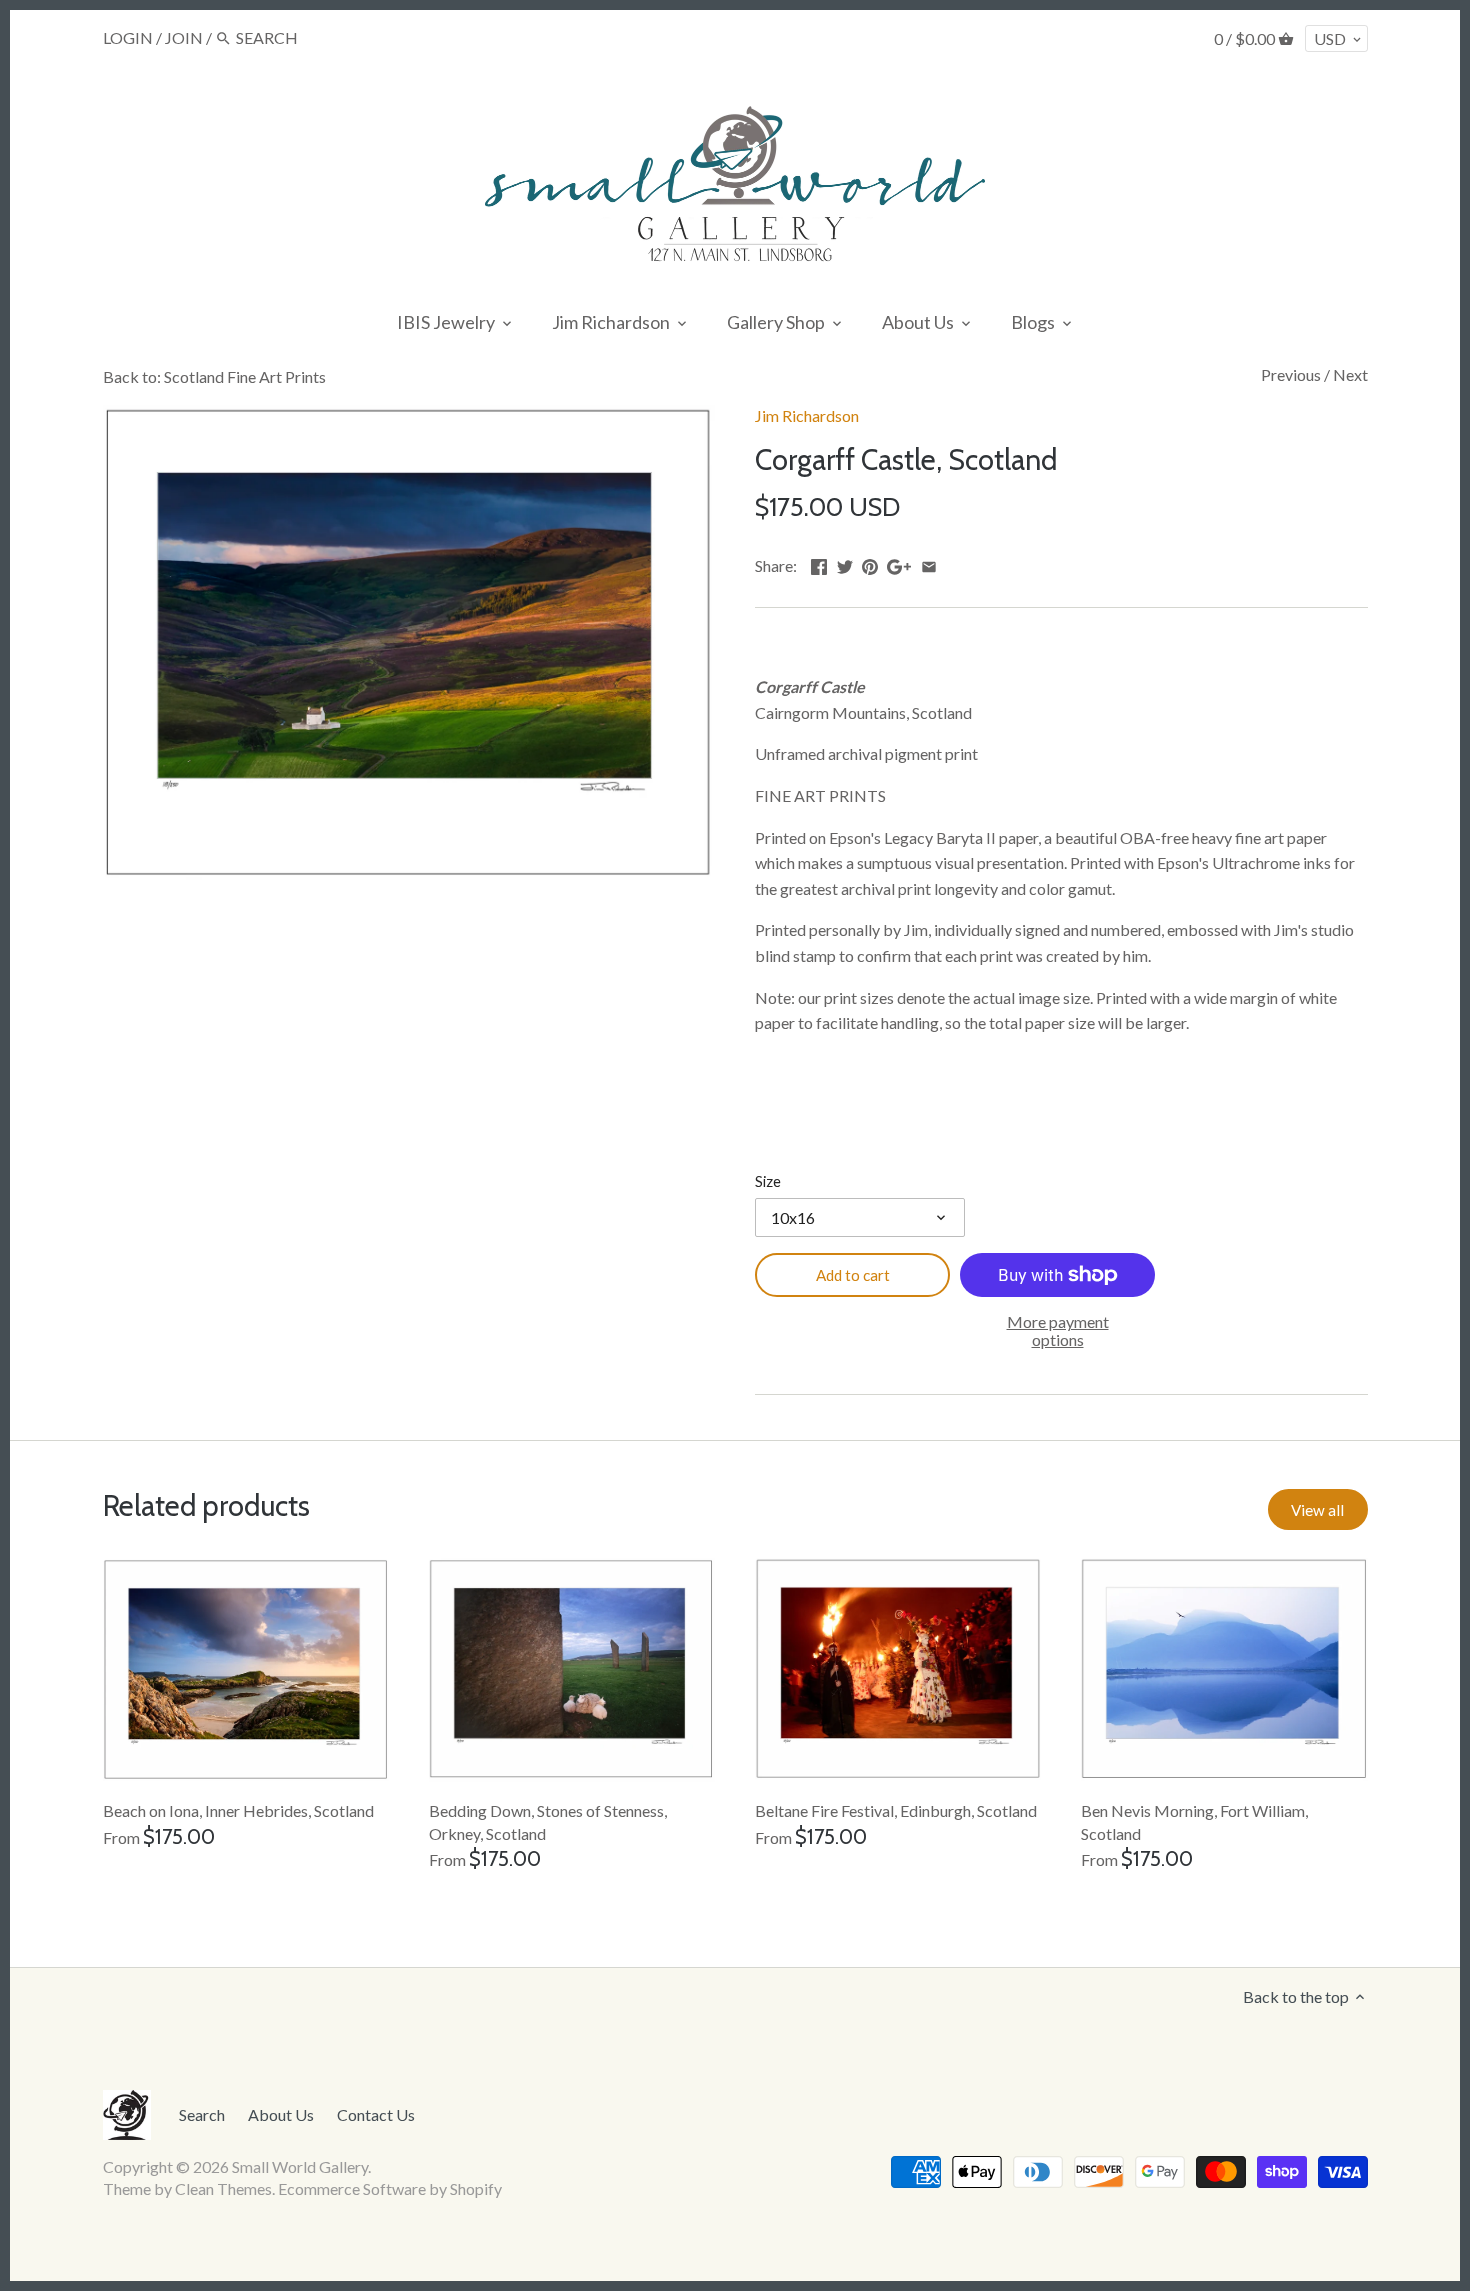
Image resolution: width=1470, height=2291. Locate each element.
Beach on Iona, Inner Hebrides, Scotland (238, 1810)
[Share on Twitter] (845, 563)
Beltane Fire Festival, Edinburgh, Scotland (896, 1810)
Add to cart (853, 1275)
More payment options (1058, 1330)
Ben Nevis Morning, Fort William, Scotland (1194, 1821)
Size (768, 1181)
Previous (1291, 374)
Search (202, 2114)
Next (1350, 374)
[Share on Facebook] (819, 563)
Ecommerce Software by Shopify (390, 2188)
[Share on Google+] (899, 563)
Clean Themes (223, 2188)
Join (184, 37)
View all (1317, 1510)
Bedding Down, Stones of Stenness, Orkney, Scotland (548, 1821)
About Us (281, 2114)
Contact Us (376, 2114)
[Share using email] (929, 563)
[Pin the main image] (870, 563)
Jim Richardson (807, 415)
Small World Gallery (300, 2166)
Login (128, 37)
